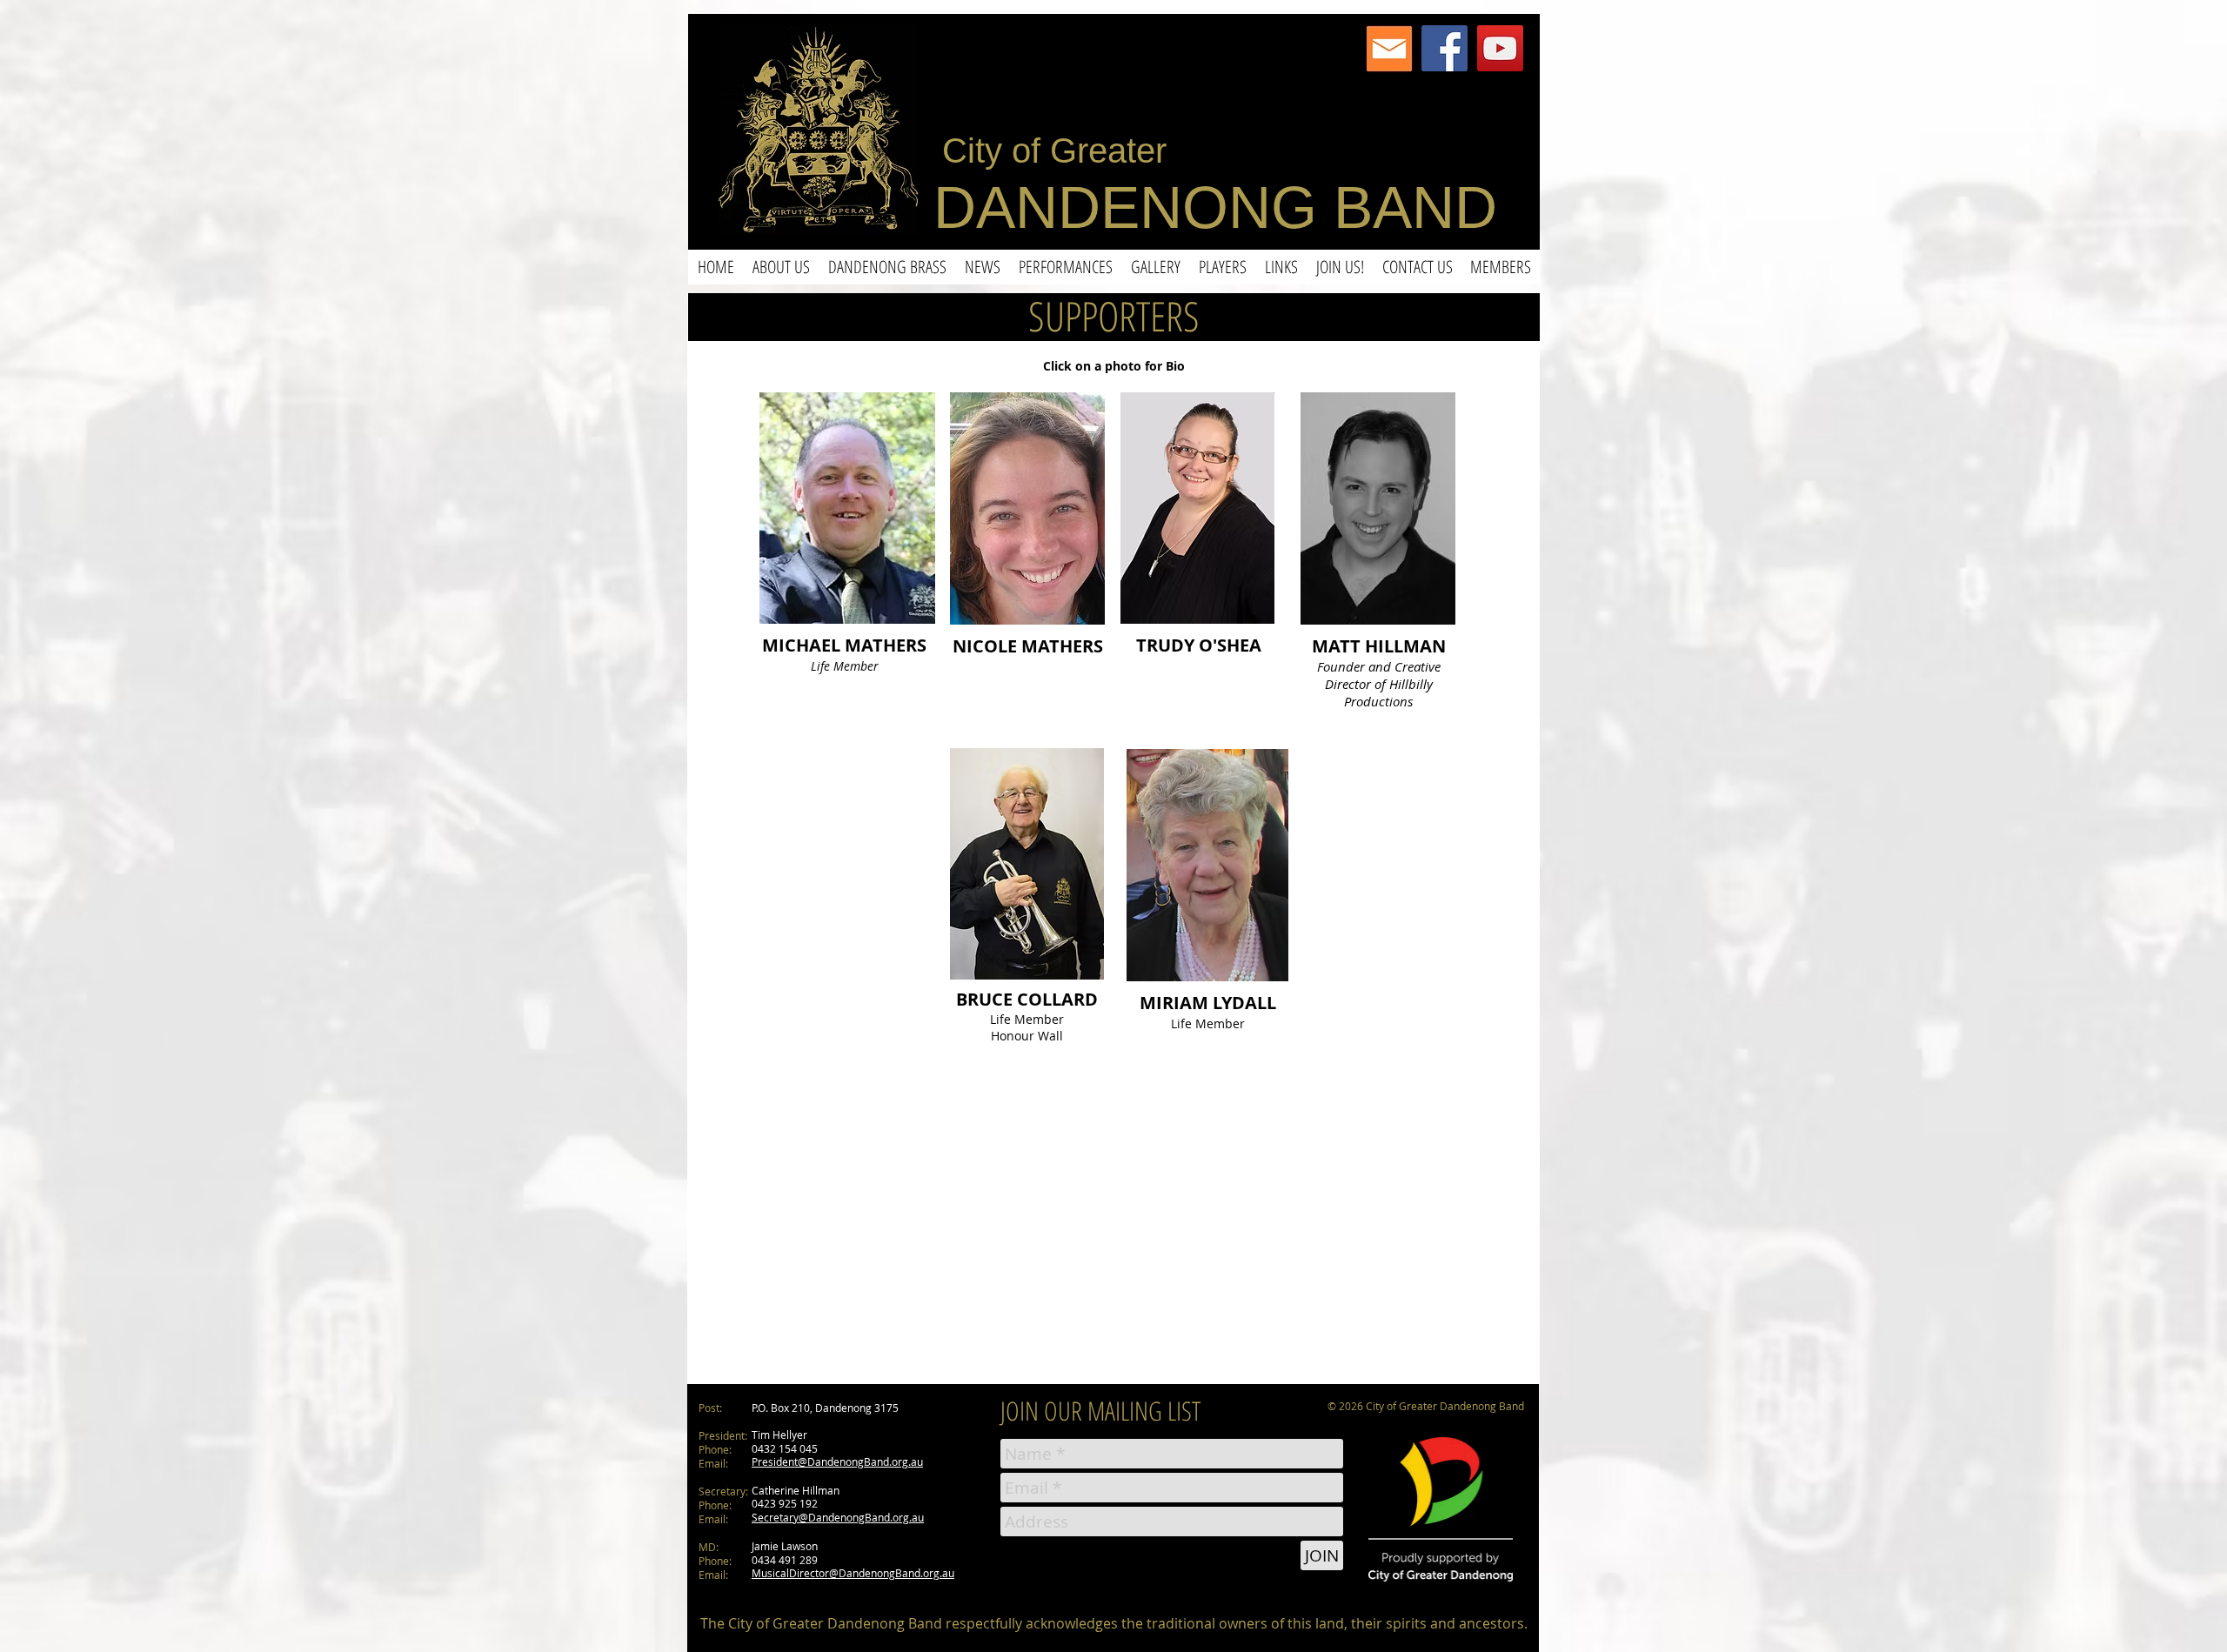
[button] (781, 267)
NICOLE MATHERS (1028, 646)
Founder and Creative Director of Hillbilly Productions (1379, 684)
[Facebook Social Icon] (1445, 48)
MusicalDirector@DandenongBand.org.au (853, 1573)
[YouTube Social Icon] (1500, 48)
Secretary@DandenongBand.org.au (838, 1517)
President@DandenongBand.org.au (837, 1461)
